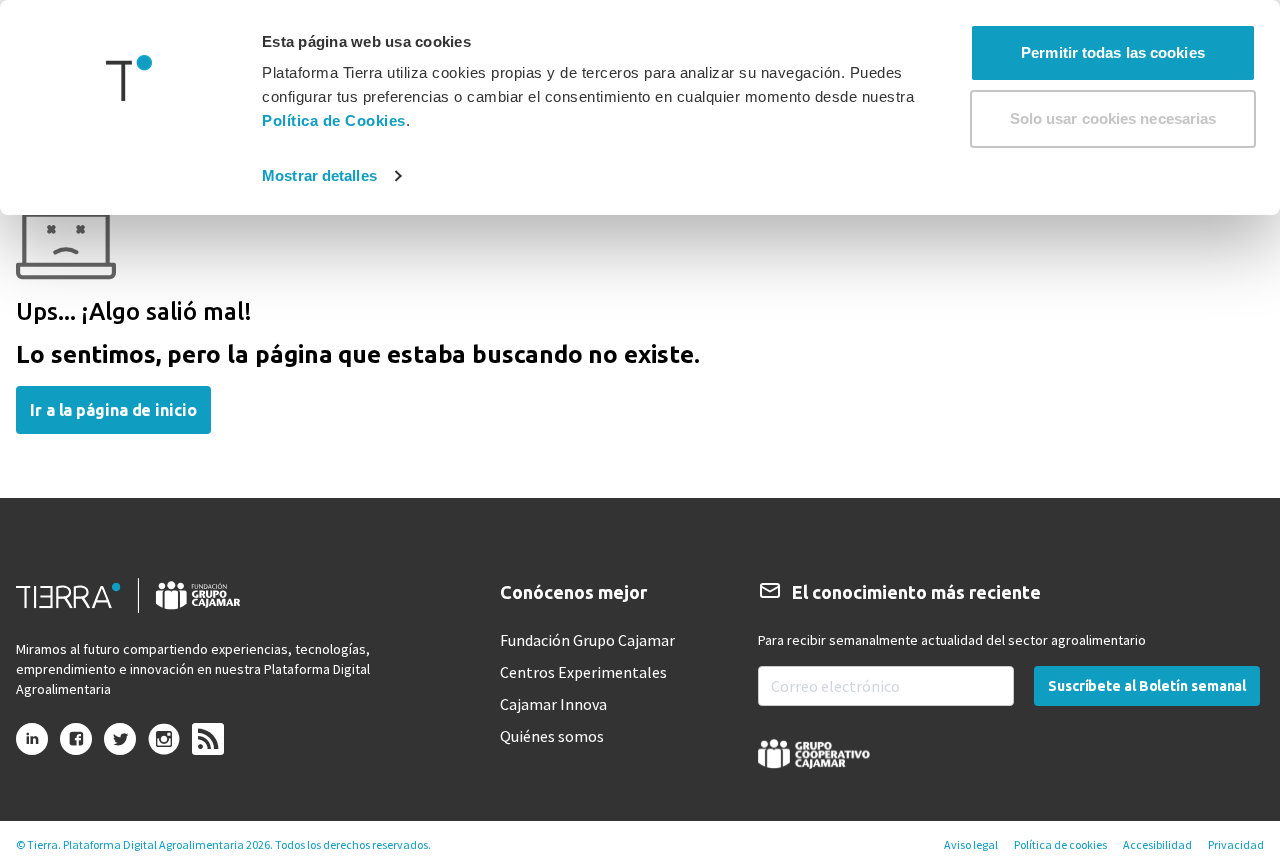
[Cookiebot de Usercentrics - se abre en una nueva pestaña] (129, 176)
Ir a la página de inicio (113, 410)
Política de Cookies (334, 120)
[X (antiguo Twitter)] (120, 747)
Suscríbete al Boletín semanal (1147, 686)
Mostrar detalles (319, 175)
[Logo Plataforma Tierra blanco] (139, 595)
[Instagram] (164, 747)
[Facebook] (76, 747)
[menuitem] (587, 640)
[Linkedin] (32, 747)
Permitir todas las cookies (1113, 52)
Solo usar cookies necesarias (1113, 118)
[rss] (208, 740)
